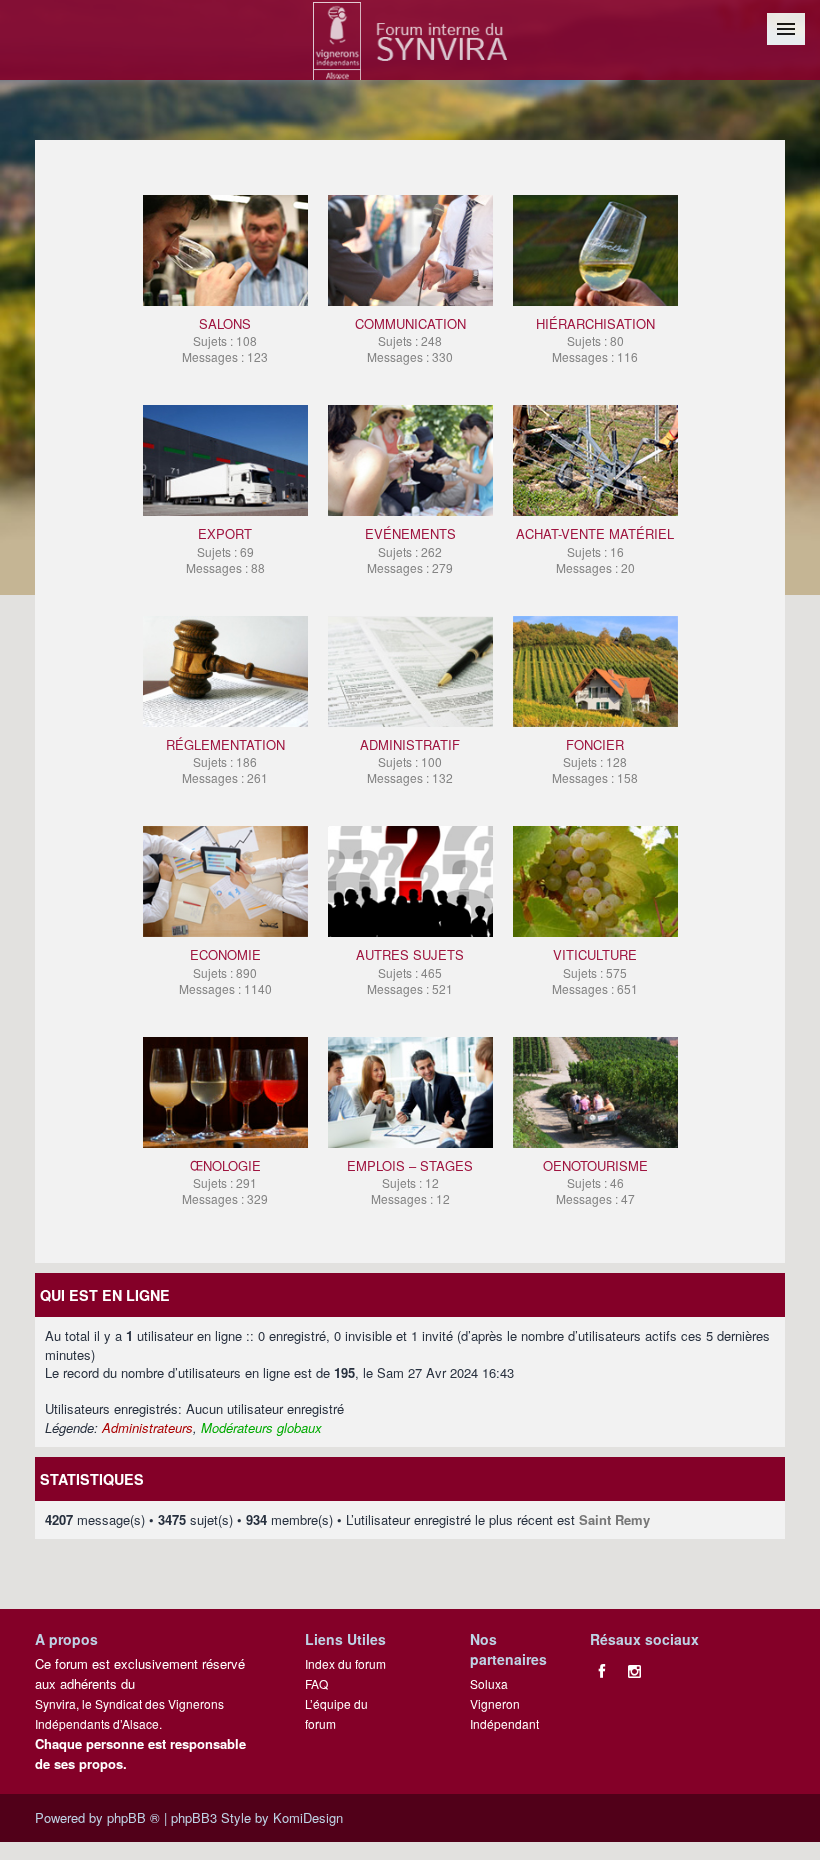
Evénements (410, 549)
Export (225, 549)
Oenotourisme (595, 1181)
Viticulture (595, 970)
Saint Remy (614, 1519)
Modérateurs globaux (261, 1427)
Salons (225, 339)
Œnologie (225, 1181)
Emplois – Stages (410, 1181)
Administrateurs (147, 1427)
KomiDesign (308, 1817)
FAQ (316, 1683)
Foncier (595, 760)
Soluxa (489, 1683)
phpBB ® (133, 1817)
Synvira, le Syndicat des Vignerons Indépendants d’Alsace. (129, 1713)
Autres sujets (410, 970)
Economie (225, 970)
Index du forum (345, 1663)
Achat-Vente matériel (595, 549)
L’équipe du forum (336, 1713)
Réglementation (225, 760)
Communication (410, 339)
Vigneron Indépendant (504, 1713)
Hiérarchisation (595, 339)
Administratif (410, 760)
